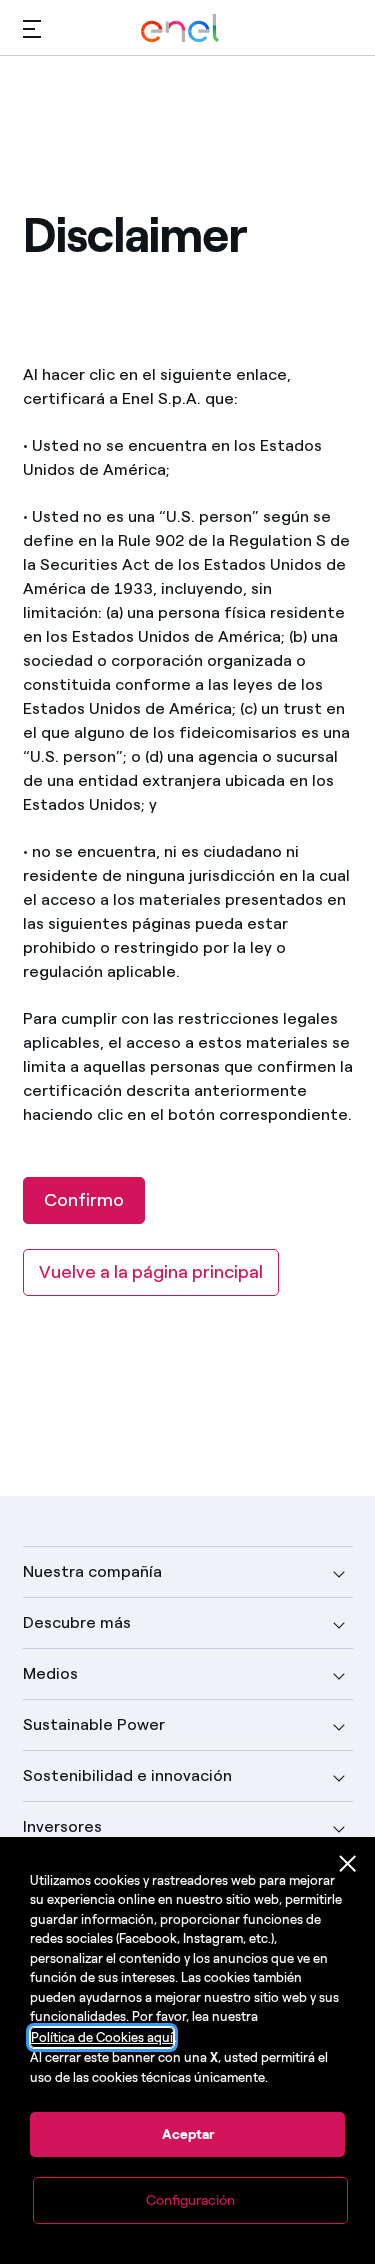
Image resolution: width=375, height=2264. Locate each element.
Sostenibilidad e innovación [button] (127, 1775)
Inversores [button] (62, 1826)
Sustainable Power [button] (94, 1724)
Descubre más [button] (77, 1622)
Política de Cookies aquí (102, 2037)
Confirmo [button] (84, 1200)
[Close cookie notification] (348, 1864)
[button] (32, 28)
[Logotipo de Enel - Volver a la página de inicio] (180, 28)
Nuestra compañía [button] (92, 1571)
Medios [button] (50, 1673)
